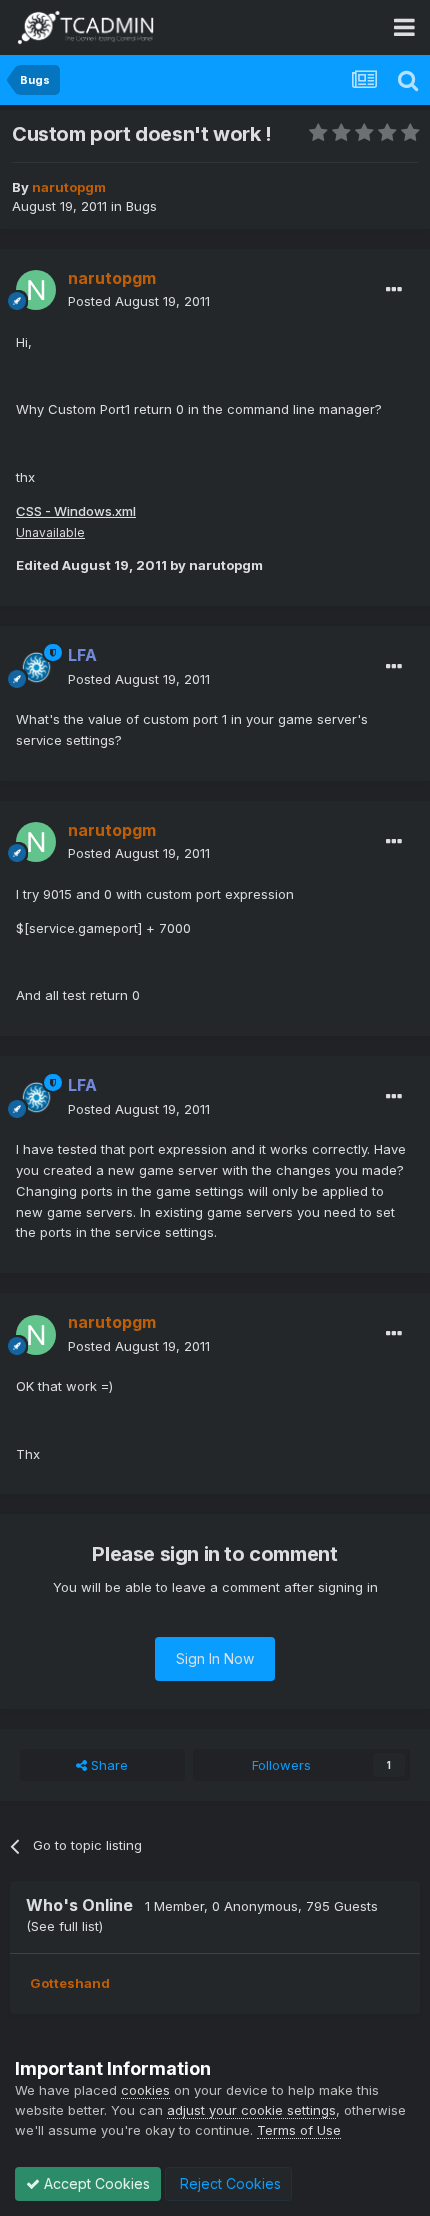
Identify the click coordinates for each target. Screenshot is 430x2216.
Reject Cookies (228, 2183)
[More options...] (394, 290)
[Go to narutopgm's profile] (36, 290)
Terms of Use (299, 2130)
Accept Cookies (95, 2183)
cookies (145, 2090)
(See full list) (64, 1926)
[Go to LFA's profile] (36, 668)
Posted (139, 301)
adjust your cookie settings (251, 2110)
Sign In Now (215, 1658)
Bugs (141, 206)
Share (107, 1765)
